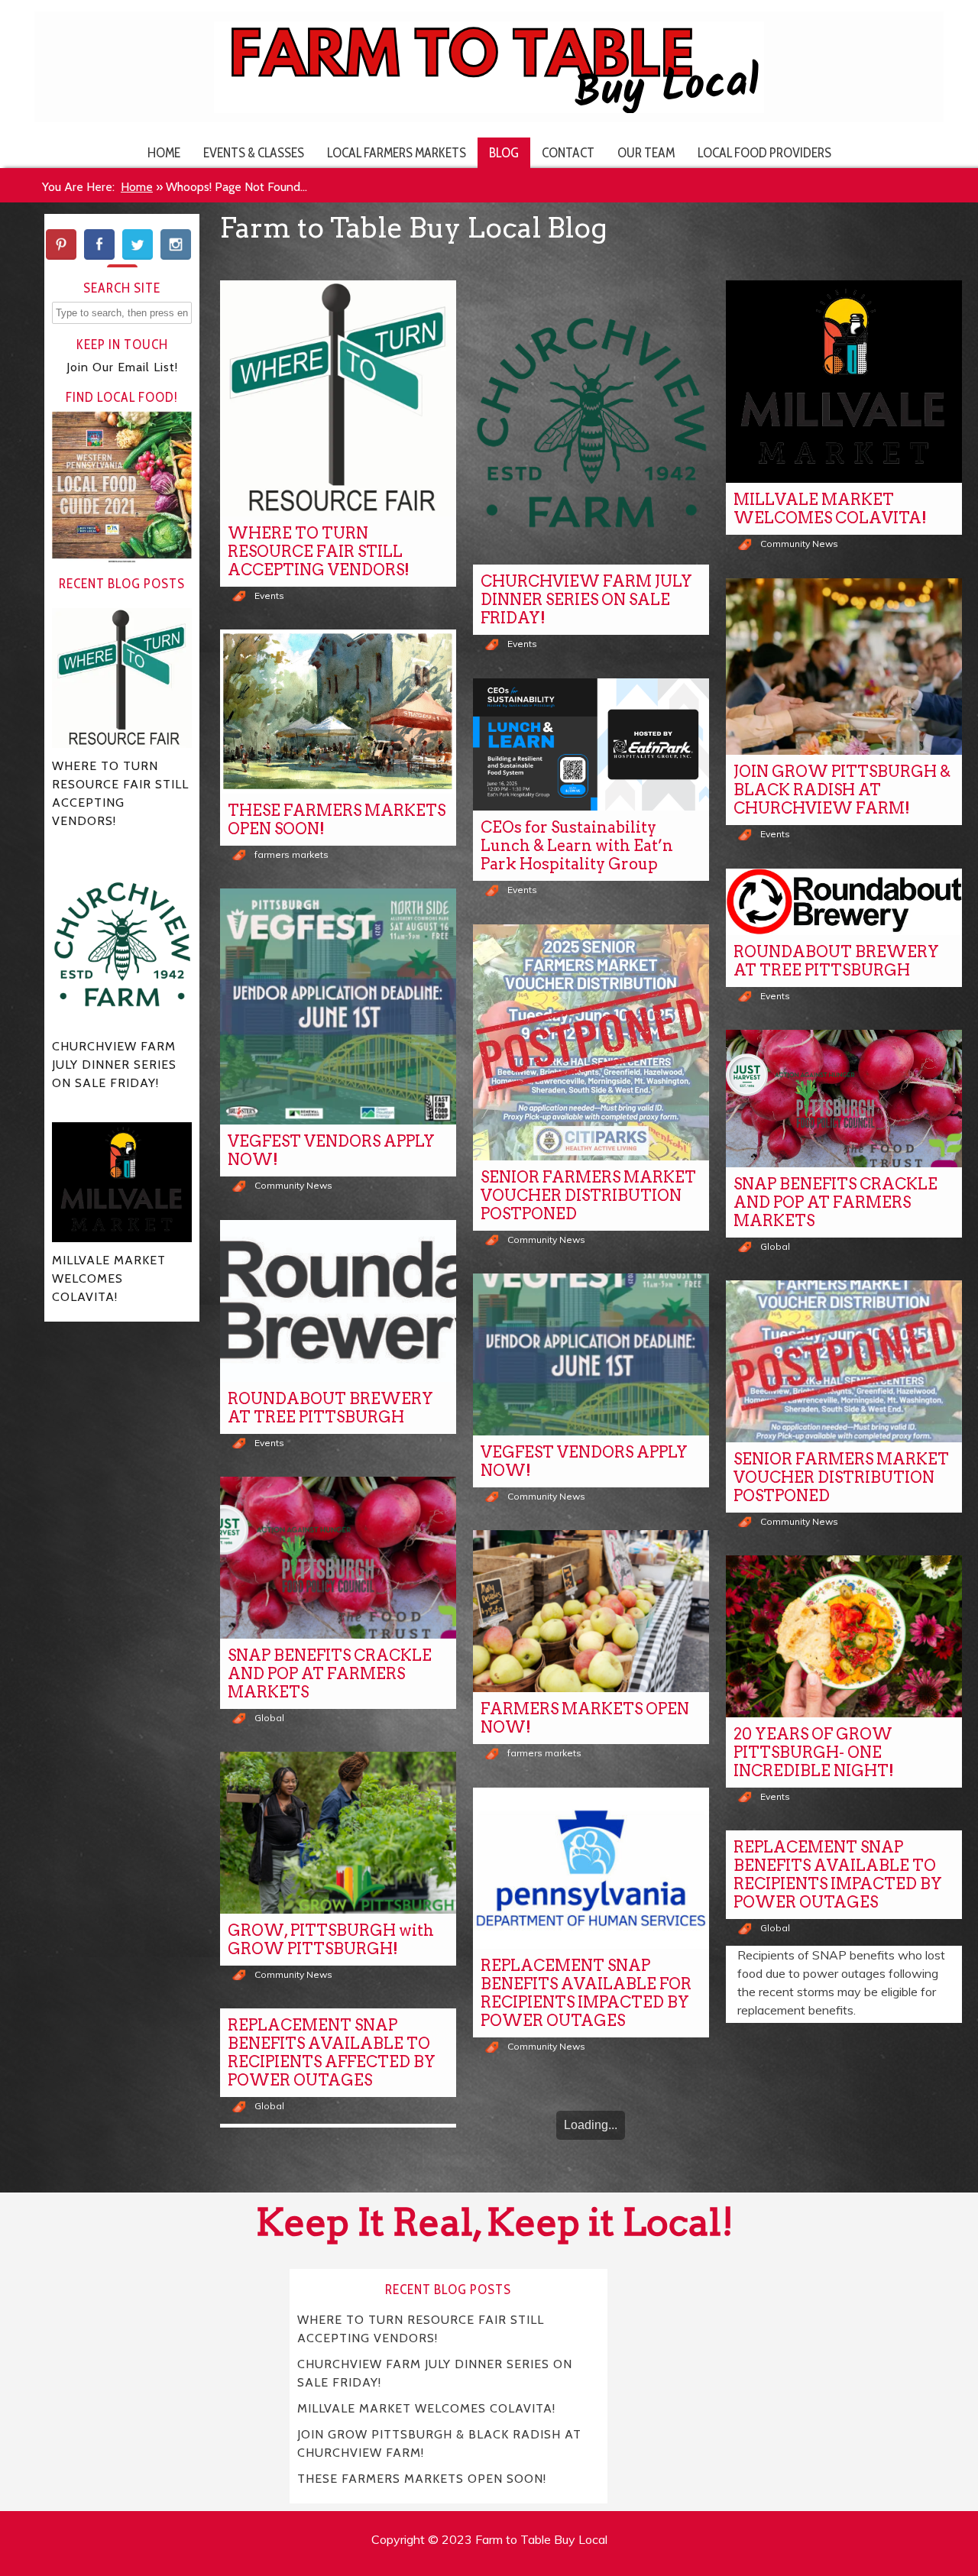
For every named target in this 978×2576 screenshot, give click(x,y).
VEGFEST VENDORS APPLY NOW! (331, 1150)
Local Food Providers (764, 152)
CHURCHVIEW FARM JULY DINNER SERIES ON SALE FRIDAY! (586, 600)
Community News (799, 544)
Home (164, 152)
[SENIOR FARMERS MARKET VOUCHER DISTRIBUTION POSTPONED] (591, 1042)
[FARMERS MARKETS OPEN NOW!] (591, 1611)
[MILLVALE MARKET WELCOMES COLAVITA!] (844, 382)
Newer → (624, 2168)
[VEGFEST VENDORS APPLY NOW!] (338, 1006)
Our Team (646, 152)
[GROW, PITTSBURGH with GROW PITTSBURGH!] (338, 1833)
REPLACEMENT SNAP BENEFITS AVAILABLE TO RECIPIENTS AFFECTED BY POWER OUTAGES (332, 2053)
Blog (504, 152)
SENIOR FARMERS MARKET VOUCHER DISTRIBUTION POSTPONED (588, 1196)
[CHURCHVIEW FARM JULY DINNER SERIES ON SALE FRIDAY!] (591, 422)
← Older (554, 2168)
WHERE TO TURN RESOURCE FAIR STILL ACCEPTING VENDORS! (319, 552)
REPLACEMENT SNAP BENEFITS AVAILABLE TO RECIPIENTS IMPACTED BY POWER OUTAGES (838, 1875)
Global (775, 1246)
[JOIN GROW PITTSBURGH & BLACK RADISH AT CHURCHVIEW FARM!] (844, 667)
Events (269, 595)
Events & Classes (254, 152)
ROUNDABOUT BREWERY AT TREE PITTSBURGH (836, 961)
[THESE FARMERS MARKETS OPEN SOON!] (338, 712)
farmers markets (291, 854)
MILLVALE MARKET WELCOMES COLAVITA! (830, 509)
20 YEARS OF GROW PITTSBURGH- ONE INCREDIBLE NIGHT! (814, 1752)
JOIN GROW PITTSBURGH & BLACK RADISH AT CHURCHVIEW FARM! (842, 790)
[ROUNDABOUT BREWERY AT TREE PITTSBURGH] (844, 902)
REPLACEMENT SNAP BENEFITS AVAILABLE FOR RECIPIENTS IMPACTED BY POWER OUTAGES (586, 1993)
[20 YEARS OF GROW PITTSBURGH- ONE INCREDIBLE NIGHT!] (844, 1636)
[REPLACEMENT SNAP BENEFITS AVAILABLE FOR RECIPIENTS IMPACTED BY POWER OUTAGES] (591, 1869)
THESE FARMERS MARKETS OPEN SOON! (337, 820)
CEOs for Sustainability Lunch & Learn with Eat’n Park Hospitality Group (577, 846)
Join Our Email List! (122, 367)
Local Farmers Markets (397, 152)
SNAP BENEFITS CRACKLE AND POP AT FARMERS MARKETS (836, 1202)
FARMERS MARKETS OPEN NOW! (585, 1718)
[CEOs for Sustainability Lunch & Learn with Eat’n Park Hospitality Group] (591, 745)
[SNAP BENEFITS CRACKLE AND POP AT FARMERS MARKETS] (844, 1098)
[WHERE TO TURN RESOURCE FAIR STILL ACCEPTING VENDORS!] (338, 398)
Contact (568, 152)
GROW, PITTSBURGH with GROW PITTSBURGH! (331, 1940)
